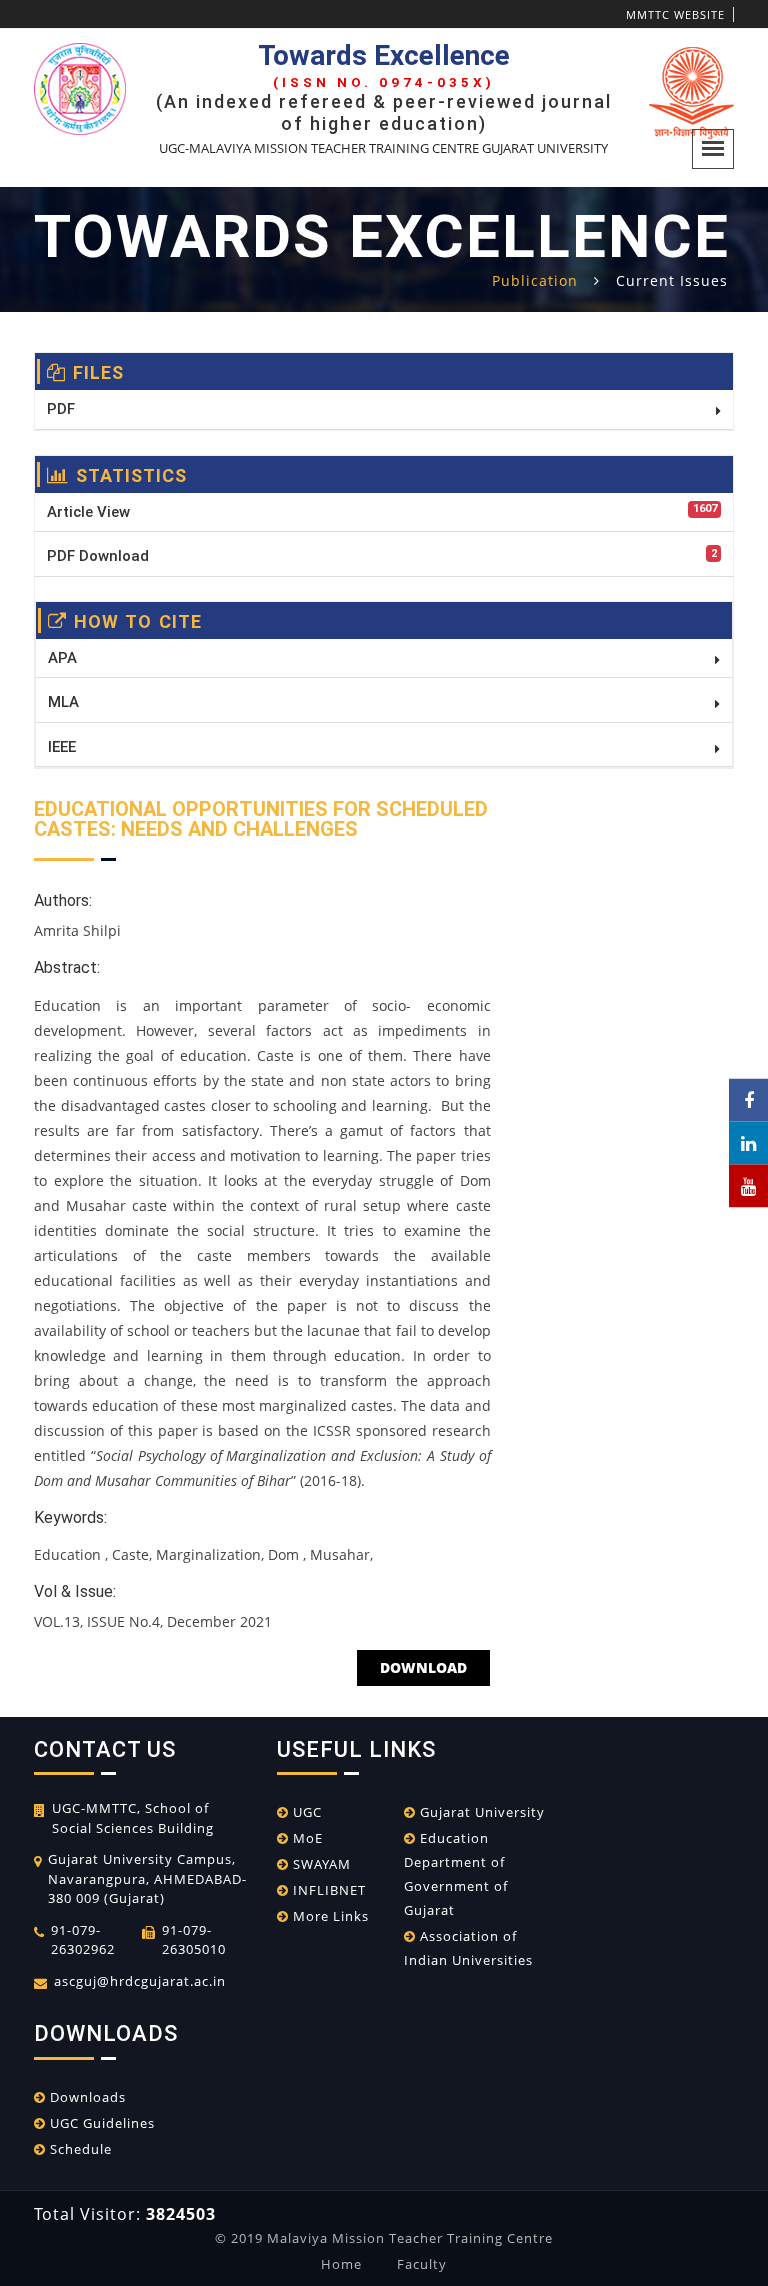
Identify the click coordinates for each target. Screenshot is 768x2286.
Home (341, 2264)
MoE (306, 1838)
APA (62, 658)
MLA (63, 702)
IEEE (62, 747)
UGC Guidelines (100, 2123)
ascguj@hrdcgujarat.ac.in (140, 1981)
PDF (61, 409)
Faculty (422, 2264)
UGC (305, 1812)
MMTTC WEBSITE (675, 14)
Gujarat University (480, 1812)
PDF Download (382, 556)
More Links (329, 1916)
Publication (535, 280)
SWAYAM (320, 1864)
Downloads (86, 2097)
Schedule (79, 2149)
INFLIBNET (327, 1890)
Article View (382, 511)
